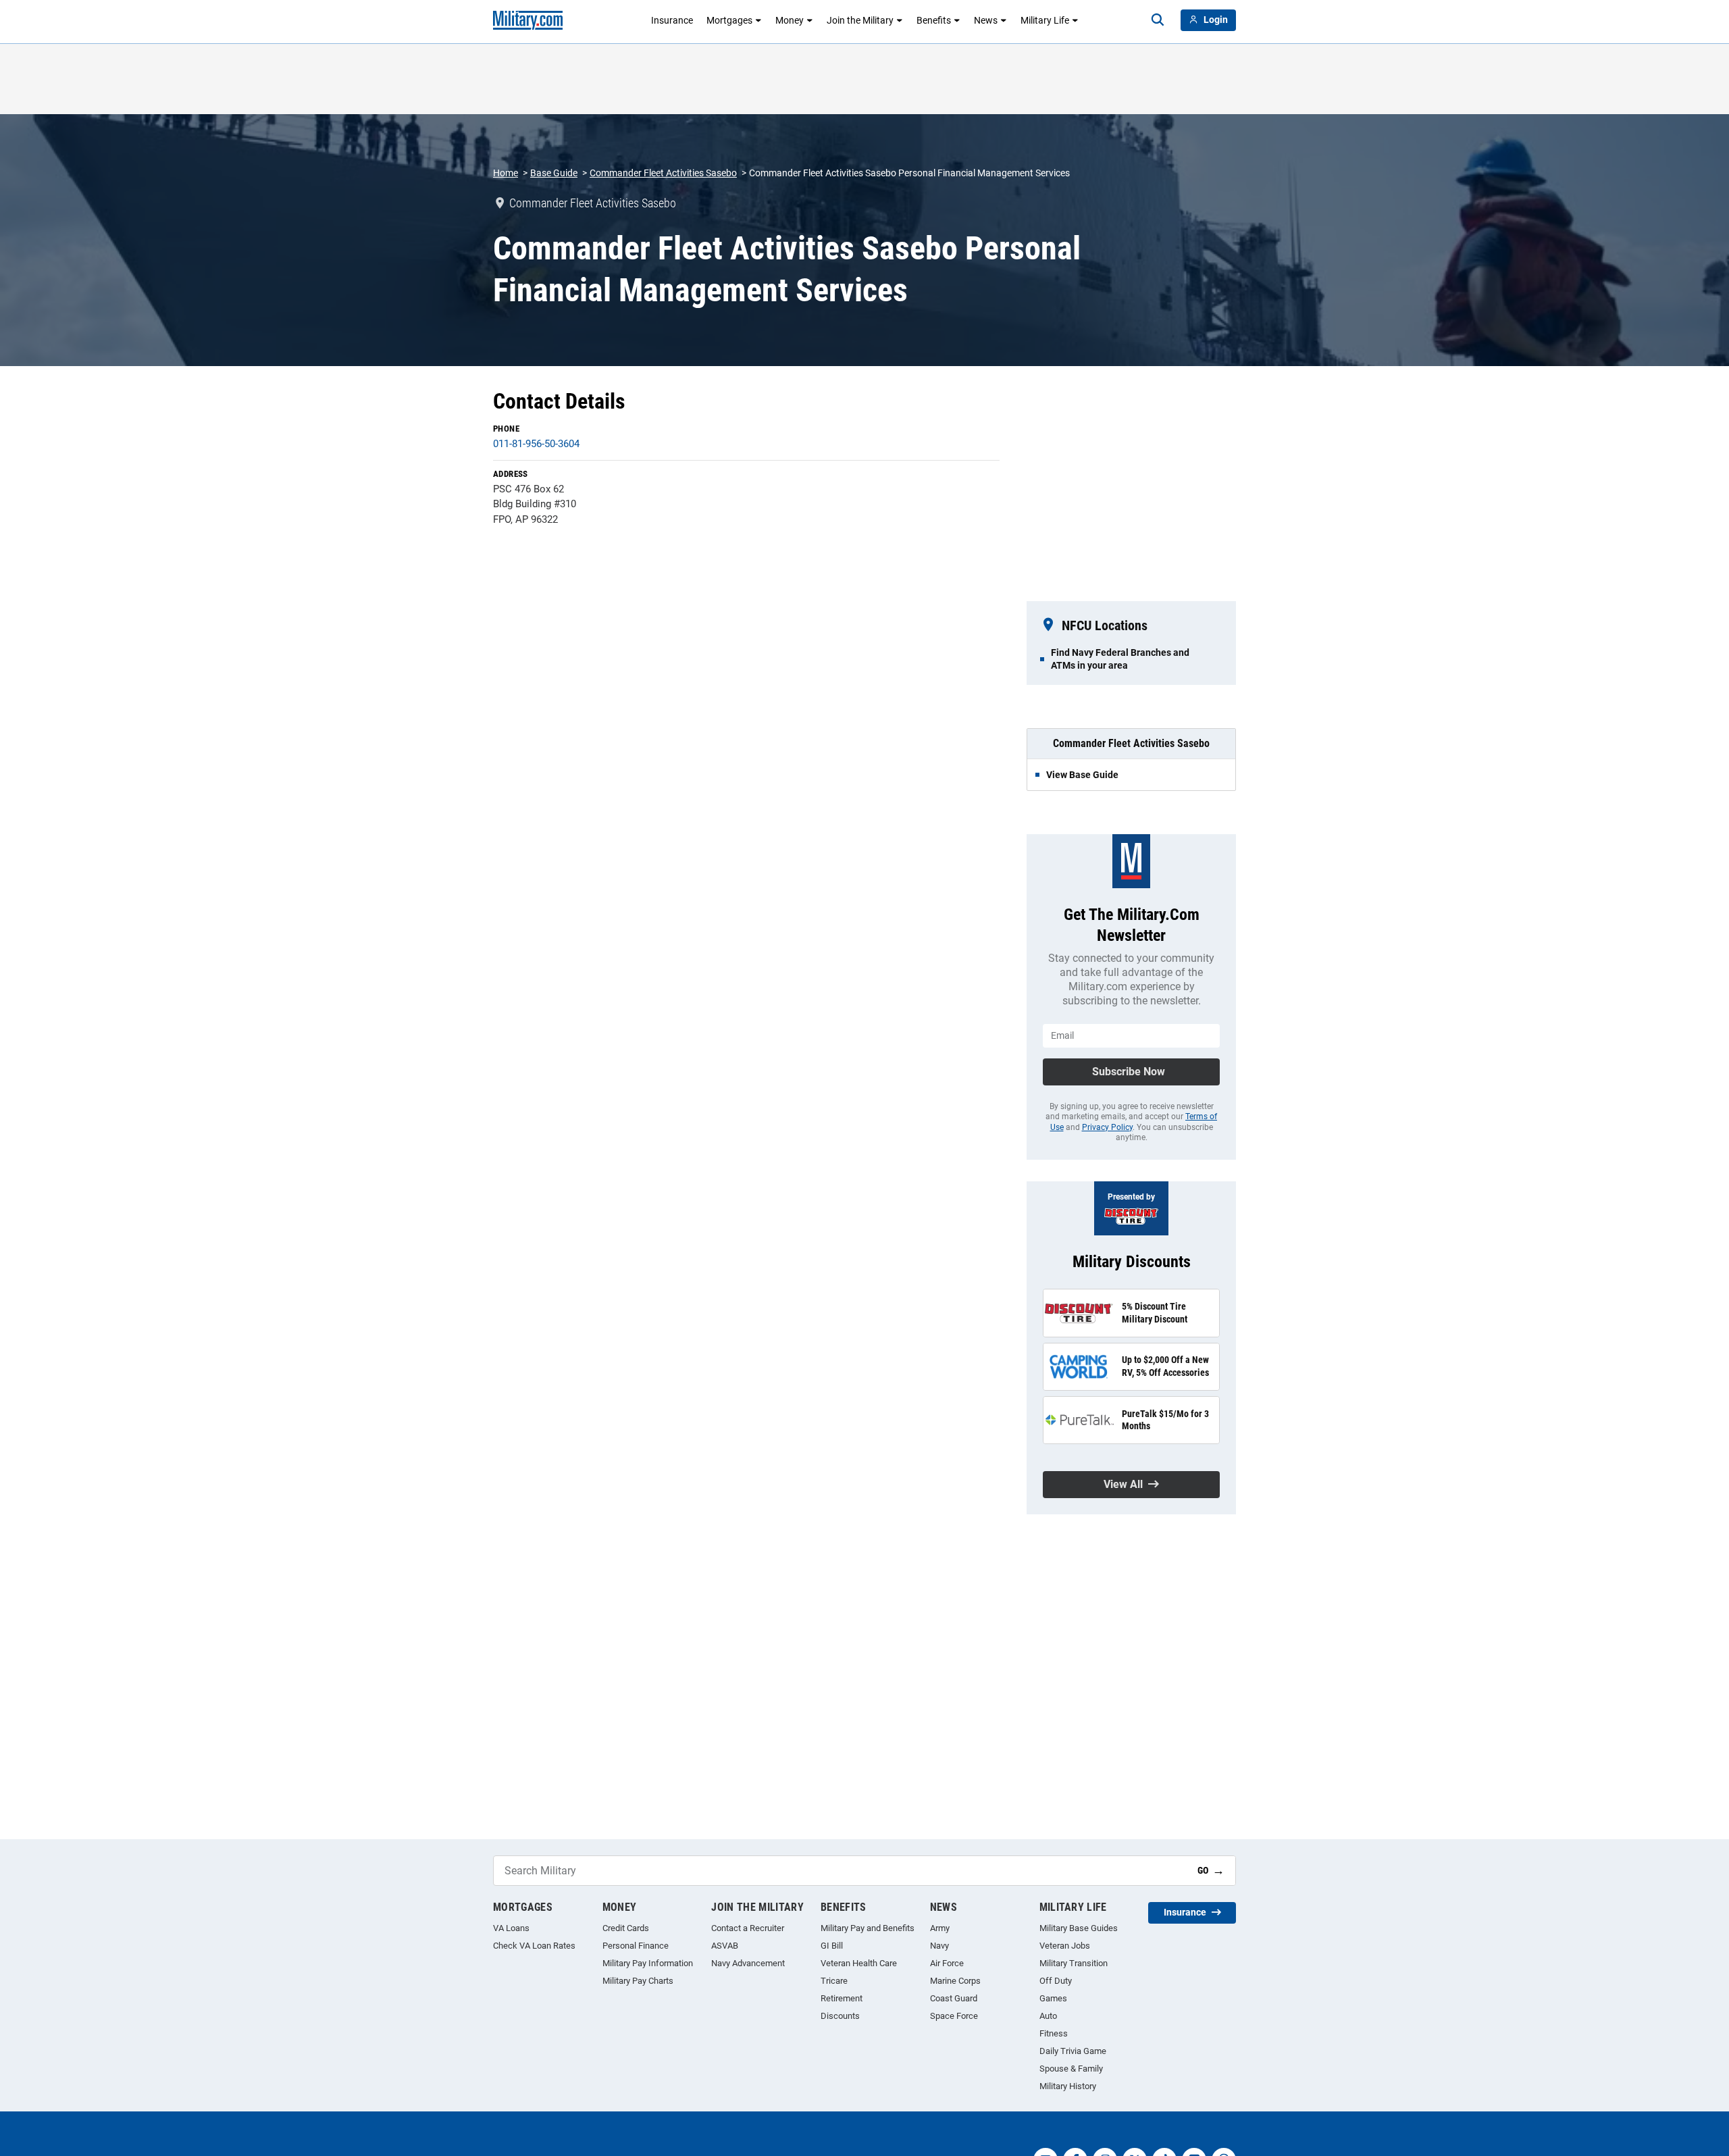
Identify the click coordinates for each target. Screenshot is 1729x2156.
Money (790, 20)
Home (506, 173)
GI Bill (832, 1946)
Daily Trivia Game (1073, 2051)
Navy (939, 1946)
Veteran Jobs (1065, 1946)
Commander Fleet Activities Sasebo (663, 173)
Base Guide (554, 173)
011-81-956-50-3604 (536, 444)
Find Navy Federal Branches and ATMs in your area (1120, 659)
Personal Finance (636, 1946)
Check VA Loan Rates (534, 1946)
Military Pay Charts (638, 1981)
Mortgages (729, 20)
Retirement (842, 1998)
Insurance (672, 20)
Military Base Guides (1079, 1928)
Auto (1048, 2016)
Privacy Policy (1107, 1127)
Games (1053, 1998)
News (986, 20)
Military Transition (1074, 1963)
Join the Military (860, 20)
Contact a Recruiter (748, 1928)
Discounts (840, 2016)
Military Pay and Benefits (868, 1928)
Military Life (1045, 20)
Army (940, 1928)
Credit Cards (626, 1928)
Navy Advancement (748, 1963)
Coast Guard (954, 1998)
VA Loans (511, 1928)
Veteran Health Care (859, 1963)
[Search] (1158, 20)
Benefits (934, 20)
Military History (1068, 2086)
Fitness (1054, 2033)
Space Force (954, 2016)
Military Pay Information (648, 1963)
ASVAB (725, 1946)
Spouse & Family (1071, 2069)
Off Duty (1056, 1981)
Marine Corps (955, 1981)
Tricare (834, 1981)
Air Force (947, 1963)
